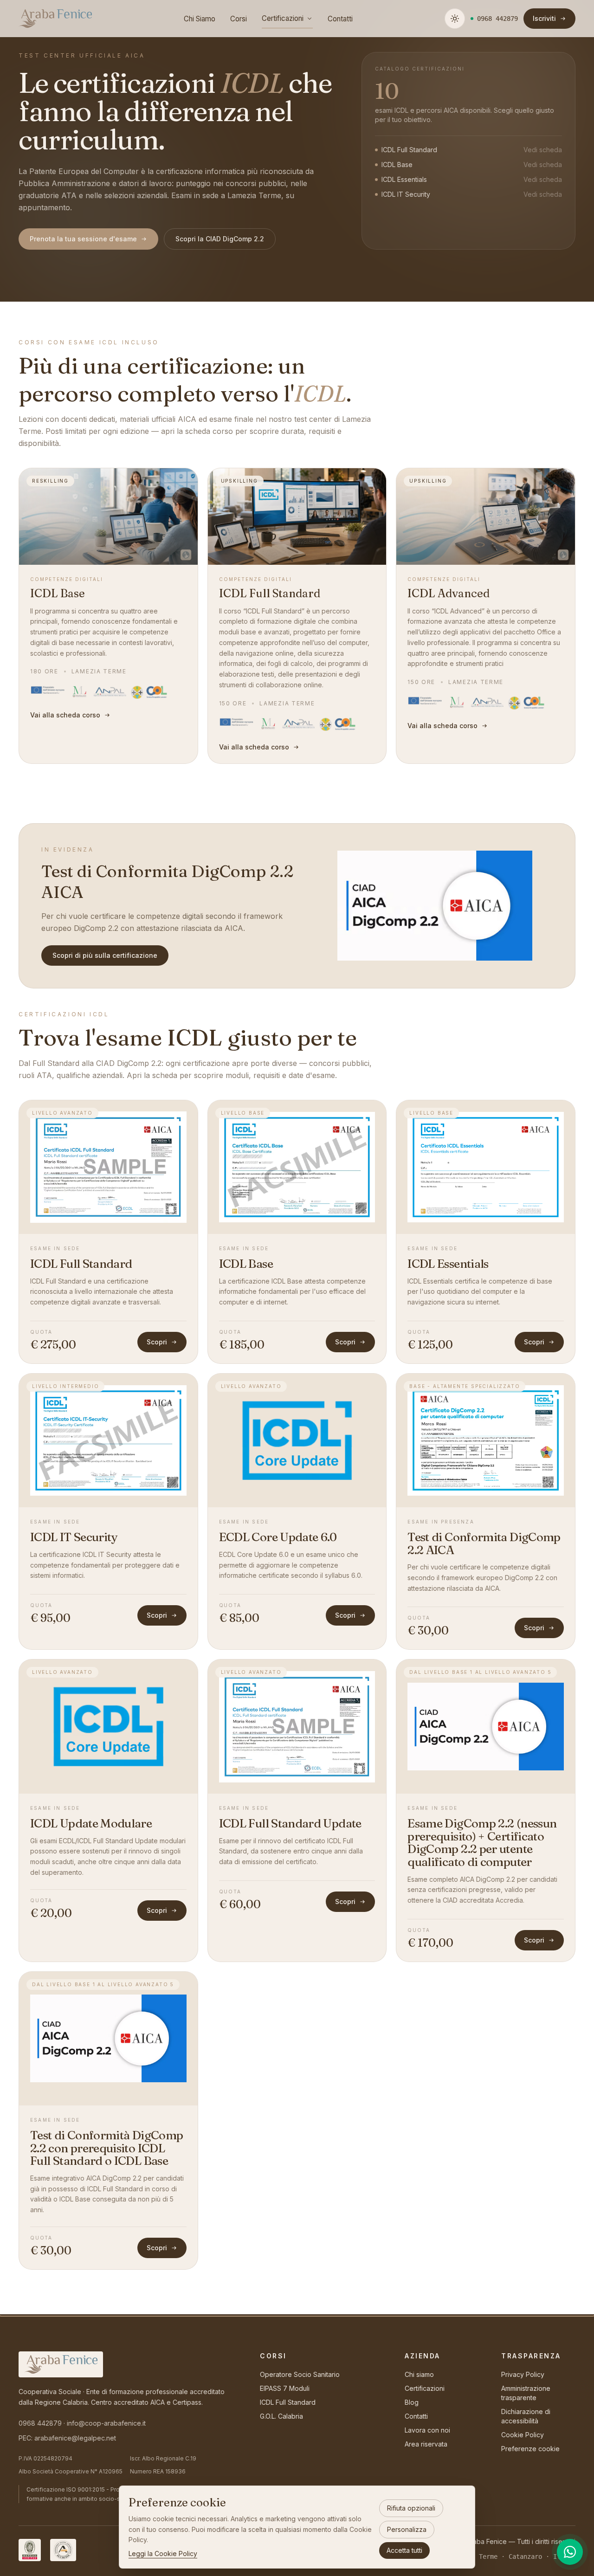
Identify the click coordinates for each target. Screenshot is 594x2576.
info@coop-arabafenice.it (106, 2423)
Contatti (340, 19)
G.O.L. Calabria (281, 2416)
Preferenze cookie (530, 2449)
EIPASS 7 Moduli (285, 2388)
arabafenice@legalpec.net (75, 2438)
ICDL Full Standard (288, 2402)
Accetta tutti (404, 2550)
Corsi (239, 19)
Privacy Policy (523, 2374)
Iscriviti (544, 18)
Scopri (157, 1342)
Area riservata (426, 2444)
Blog (412, 2402)
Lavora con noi (427, 2430)
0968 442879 (40, 2423)
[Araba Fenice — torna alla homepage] (55, 19)
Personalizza (407, 2529)
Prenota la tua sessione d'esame (83, 239)
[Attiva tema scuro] (455, 19)
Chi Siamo (200, 19)
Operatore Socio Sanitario (300, 2374)
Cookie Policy (523, 2435)
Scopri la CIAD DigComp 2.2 (220, 239)
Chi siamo (419, 2374)
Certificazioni (283, 18)
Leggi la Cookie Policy (163, 2553)
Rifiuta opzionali (411, 2508)
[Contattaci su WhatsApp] (570, 2552)
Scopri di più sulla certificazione (105, 955)
